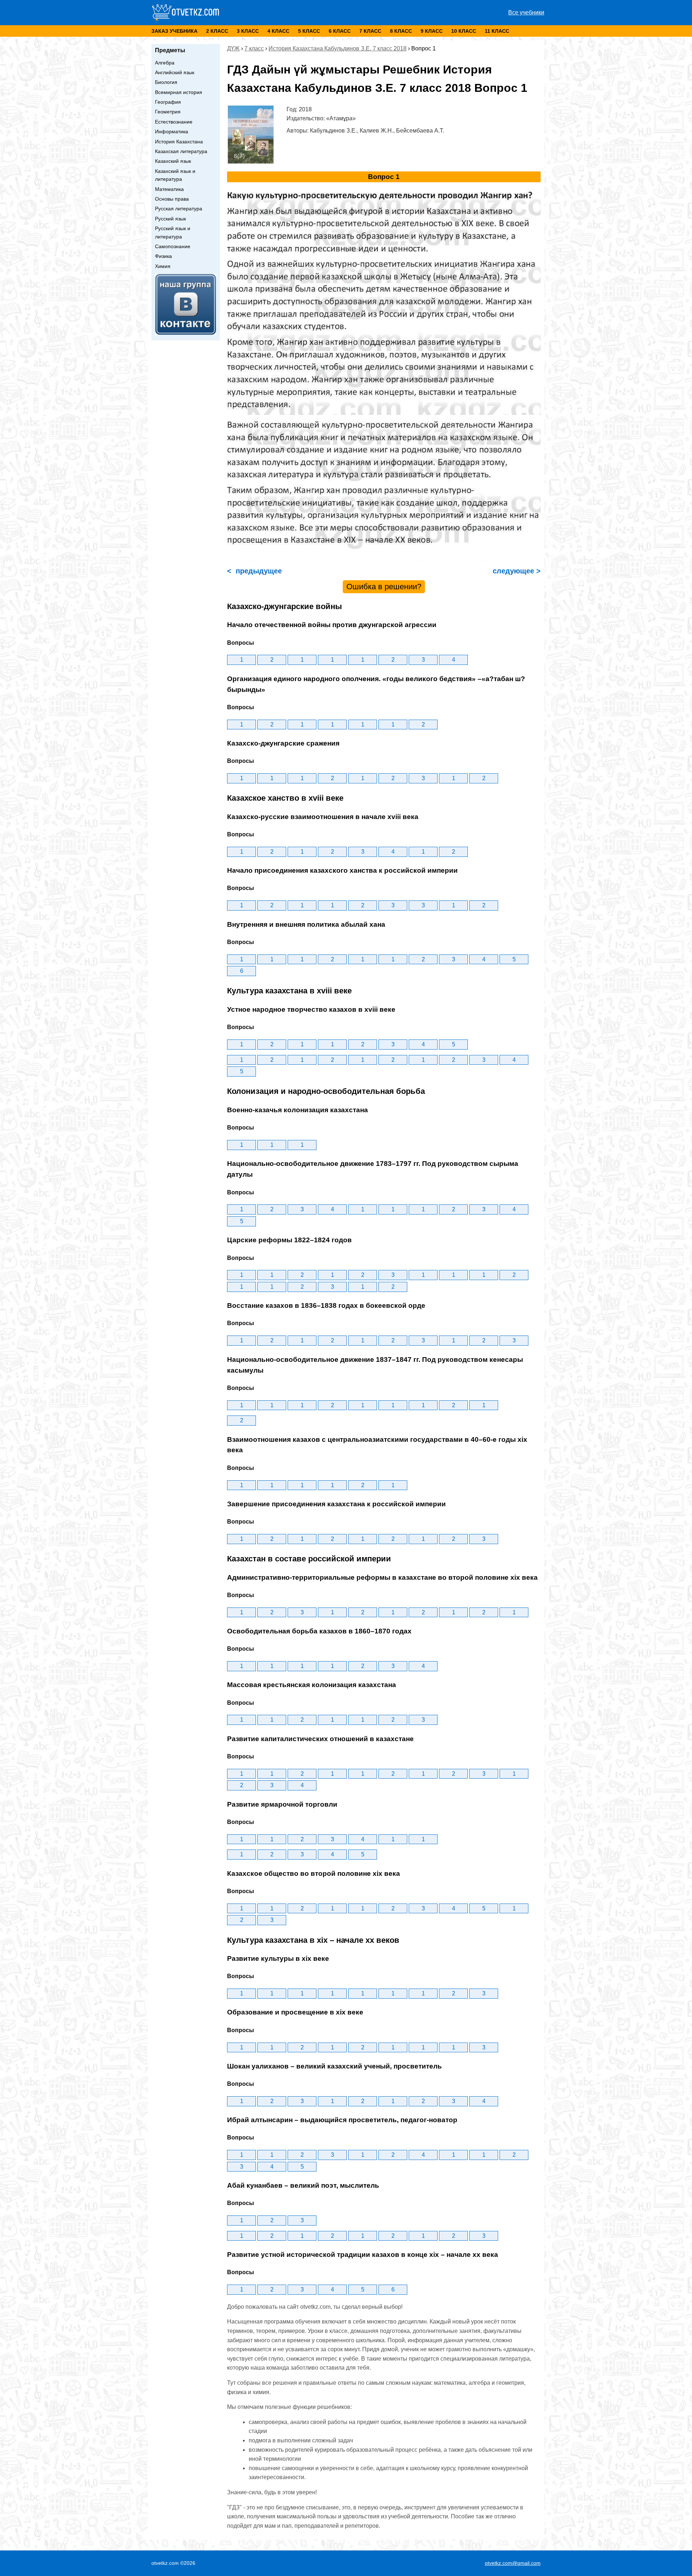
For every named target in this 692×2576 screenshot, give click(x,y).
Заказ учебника (174, 31)
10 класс (464, 31)
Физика (163, 256)
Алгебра (165, 63)
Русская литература (179, 209)
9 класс (432, 31)
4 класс (278, 31)
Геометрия (168, 112)
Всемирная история (179, 92)
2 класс (217, 31)
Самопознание (173, 246)
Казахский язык (173, 161)
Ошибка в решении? (384, 587)
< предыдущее (254, 571)
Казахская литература (181, 151)
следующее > (516, 571)
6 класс (340, 31)
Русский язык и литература (173, 232)
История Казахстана (179, 142)
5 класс (309, 31)
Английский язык (175, 72)
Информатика (172, 131)
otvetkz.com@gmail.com (513, 2563)
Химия (163, 266)
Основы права (172, 199)
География (168, 102)
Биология (166, 82)
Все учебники (526, 12)
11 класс (497, 31)
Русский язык (170, 219)
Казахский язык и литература (175, 175)
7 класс (370, 31)
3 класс (248, 31)
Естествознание (174, 122)
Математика (169, 189)
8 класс (401, 31)
